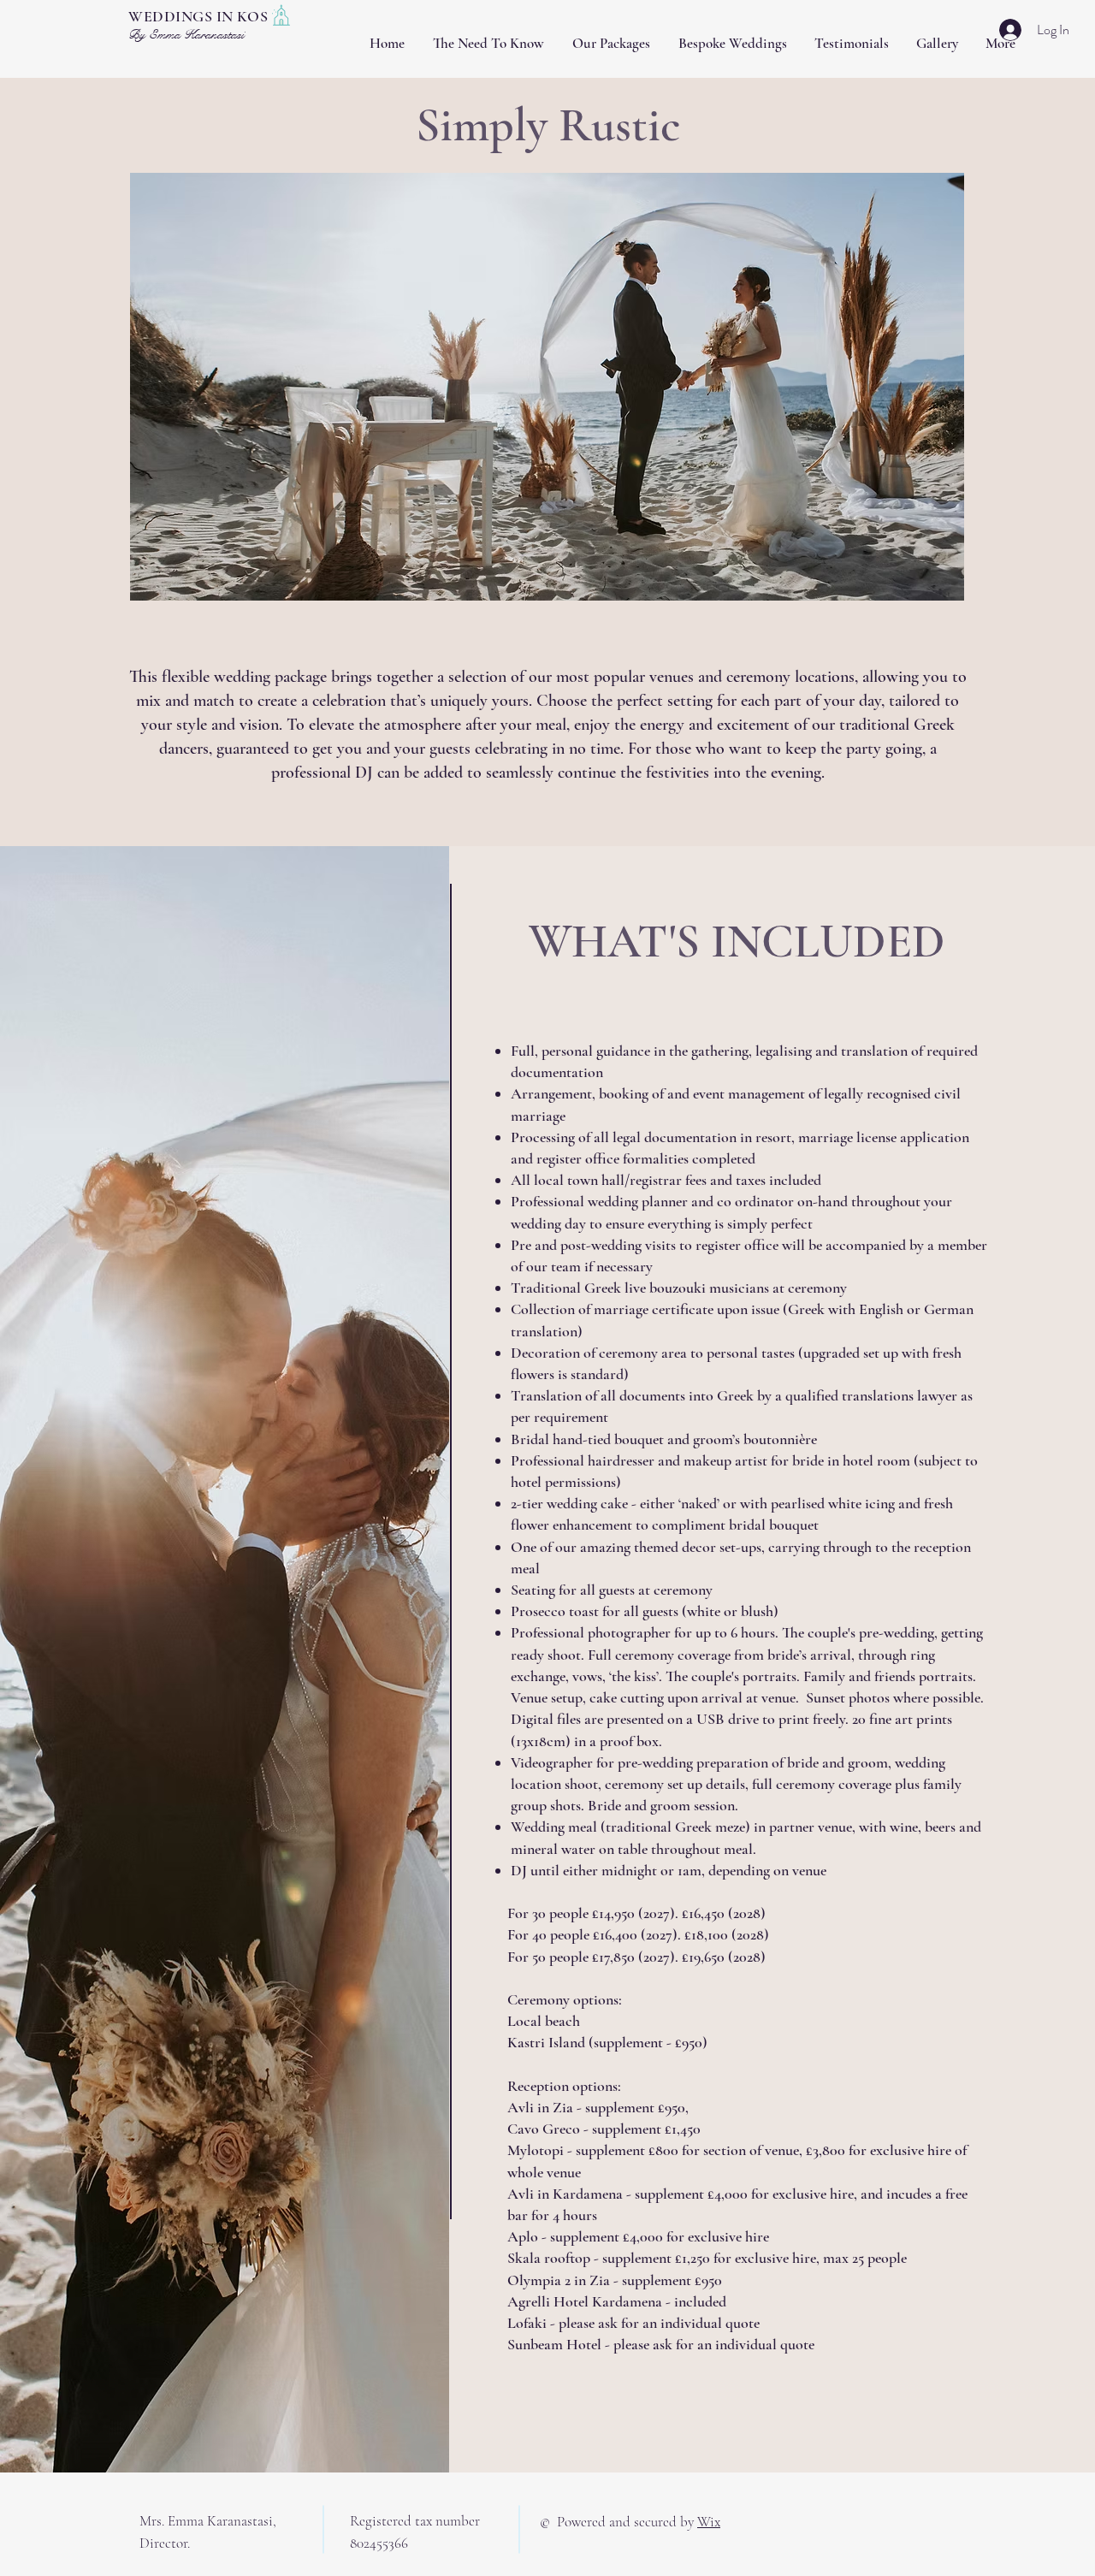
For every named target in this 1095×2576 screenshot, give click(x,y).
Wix (709, 2522)
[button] (547, 387)
